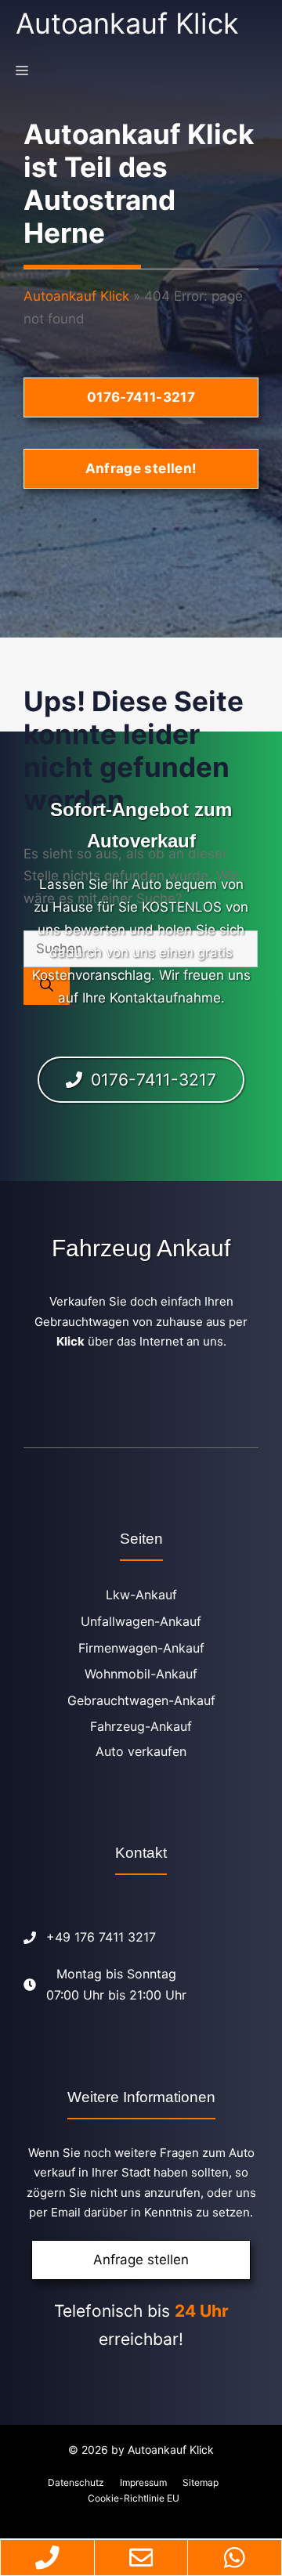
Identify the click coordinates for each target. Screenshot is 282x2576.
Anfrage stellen (141, 2260)
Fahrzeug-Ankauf (141, 1726)
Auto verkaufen (141, 1751)
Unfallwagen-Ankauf (141, 1621)
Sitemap (201, 2482)
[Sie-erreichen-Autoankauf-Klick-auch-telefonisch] (47, 2558)
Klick (70, 1341)
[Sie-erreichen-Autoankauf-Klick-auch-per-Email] (141, 2558)
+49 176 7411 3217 (101, 1937)
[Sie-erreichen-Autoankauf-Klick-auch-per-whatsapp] (235, 2558)
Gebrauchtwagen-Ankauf (141, 1700)
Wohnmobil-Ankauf (141, 1674)
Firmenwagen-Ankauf (141, 1648)
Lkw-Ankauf (141, 1595)
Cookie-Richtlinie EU (134, 2498)
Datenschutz (76, 2482)
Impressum (143, 2482)
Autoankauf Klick (127, 23)
